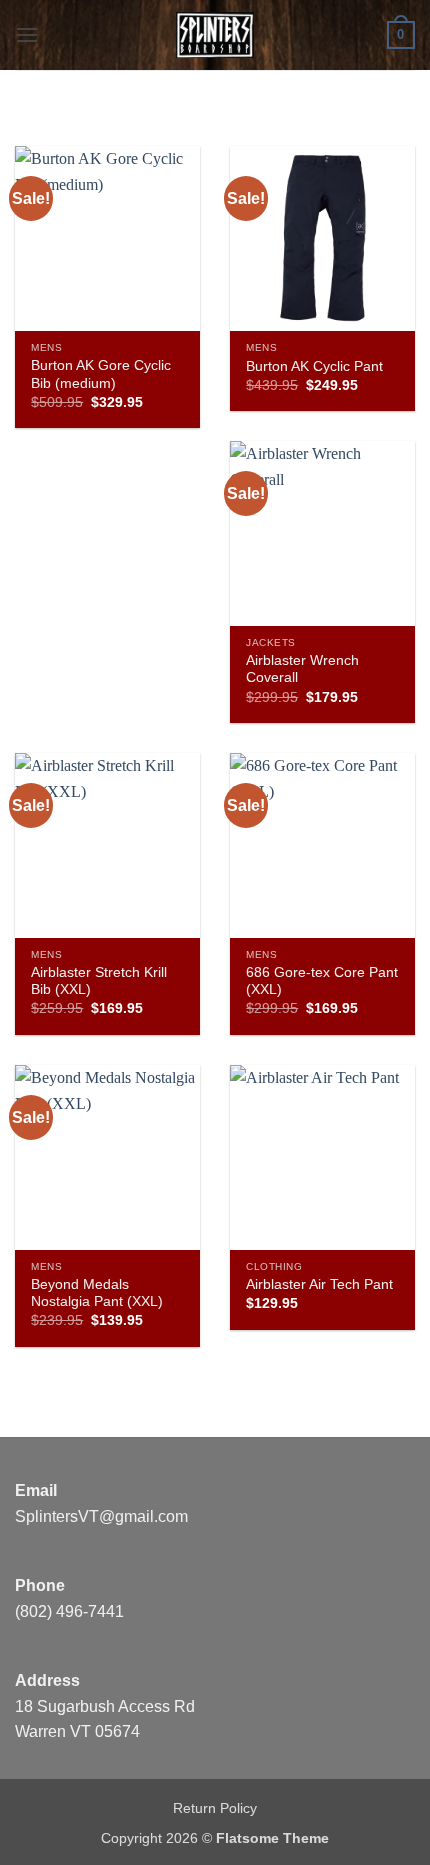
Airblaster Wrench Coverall (302, 669)
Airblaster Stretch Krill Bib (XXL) (99, 981)
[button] (27, 34)
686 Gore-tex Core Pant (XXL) (322, 981)
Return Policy (215, 1808)
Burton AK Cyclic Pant (314, 366)
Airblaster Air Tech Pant (319, 1284)
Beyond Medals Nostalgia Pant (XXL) (97, 1293)
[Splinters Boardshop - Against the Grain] (215, 35)
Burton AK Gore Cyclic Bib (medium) (101, 374)
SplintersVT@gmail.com (101, 1516)
